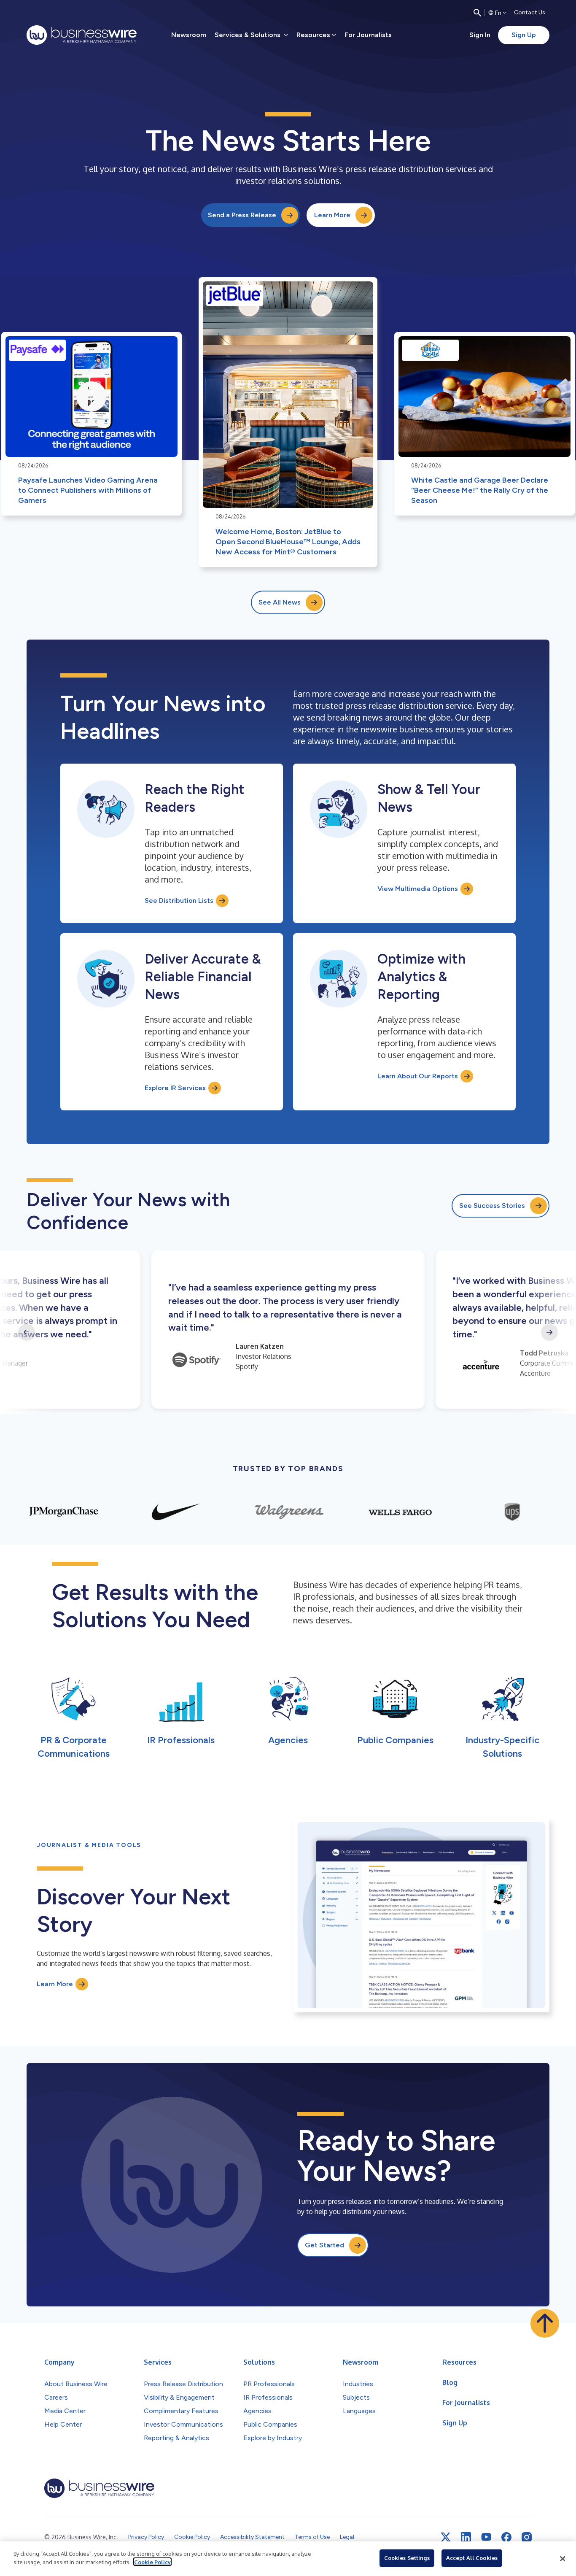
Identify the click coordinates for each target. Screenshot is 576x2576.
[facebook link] (506, 2537)
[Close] (563, 2559)
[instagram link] (527, 2537)
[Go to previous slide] (27, 1332)
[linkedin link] (466, 2537)
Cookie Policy (152, 2562)
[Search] (477, 13)
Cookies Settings (407, 2558)
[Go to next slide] (549, 1332)
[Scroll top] (545, 2323)
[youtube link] (486, 2537)
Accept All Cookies (472, 2558)
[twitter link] (446, 2537)
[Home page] (82, 35)
